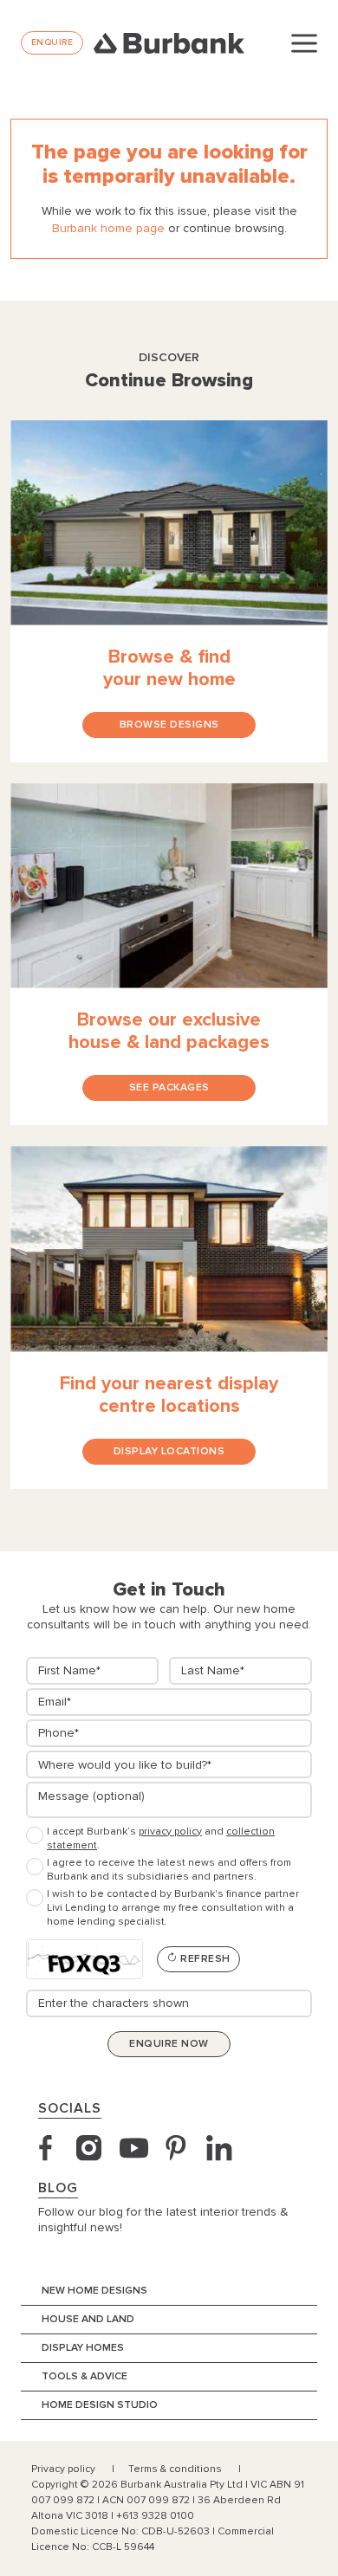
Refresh (204, 1959)
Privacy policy (65, 2469)
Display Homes (83, 2348)
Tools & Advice (84, 2376)
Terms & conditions (176, 2469)
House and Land (88, 2319)
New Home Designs (94, 2291)
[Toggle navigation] (304, 42)
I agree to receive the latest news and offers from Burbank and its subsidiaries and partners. (169, 1870)
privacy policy (170, 1832)
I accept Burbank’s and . (161, 1838)
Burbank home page (108, 228)
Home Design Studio (100, 2405)
